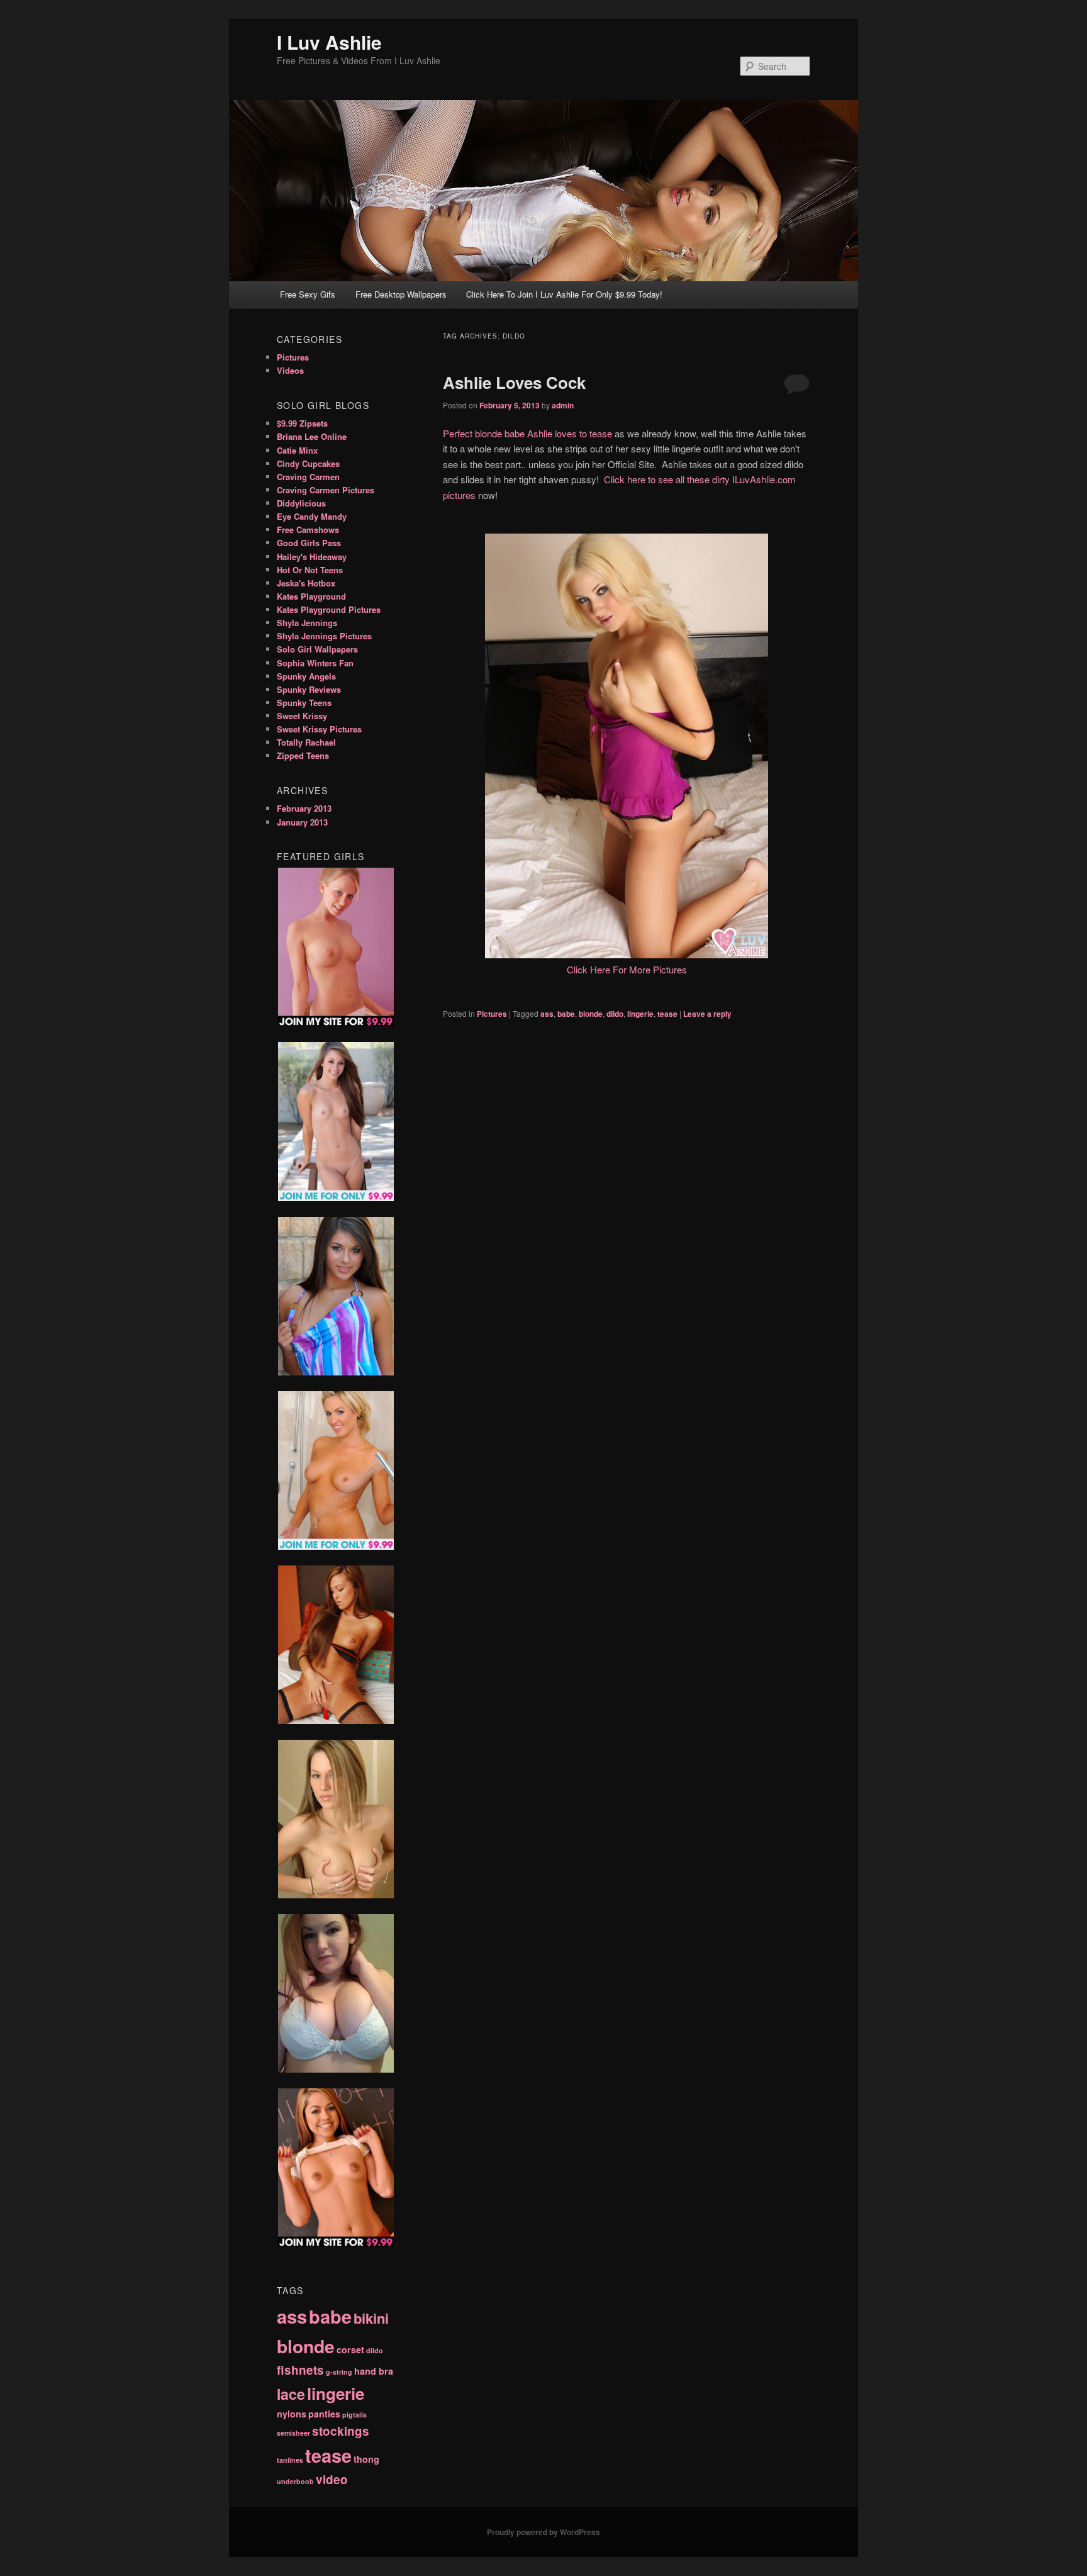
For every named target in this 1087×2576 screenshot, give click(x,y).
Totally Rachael (306, 742)
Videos (290, 370)
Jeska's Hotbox (306, 583)
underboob (295, 2481)
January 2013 (302, 822)
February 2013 (304, 808)
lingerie (640, 1014)
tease (667, 1014)
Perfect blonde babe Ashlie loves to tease (527, 433)
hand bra (374, 2371)
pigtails (354, 2415)
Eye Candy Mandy (312, 516)
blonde (591, 1014)
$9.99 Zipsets (302, 423)
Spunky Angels (306, 676)
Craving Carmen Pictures (326, 490)
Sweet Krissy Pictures (319, 729)
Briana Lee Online (312, 436)
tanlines (290, 2460)
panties (324, 2414)
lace (291, 2394)
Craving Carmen (308, 477)
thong (366, 2459)
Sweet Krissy (302, 716)
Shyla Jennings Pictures (324, 636)
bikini (371, 2318)
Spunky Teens (304, 703)
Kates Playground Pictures (329, 609)
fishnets (300, 2370)
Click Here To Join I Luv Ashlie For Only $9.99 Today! (564, 294)
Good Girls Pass (309, 543)
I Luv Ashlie (329, 42)
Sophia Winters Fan (315, 663)
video (332, 2479)
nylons (292, 2414)
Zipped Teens (303, 755)
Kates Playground (311, 596)
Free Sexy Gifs (308, 294)
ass (547, 1014)
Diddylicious (301, 503)
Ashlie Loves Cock (514, 382)
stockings (341, 2431)
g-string (339, 2372)
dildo (615, 1014)
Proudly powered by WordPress (543, 2532)
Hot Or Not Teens (310, 570)
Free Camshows (308, 529)
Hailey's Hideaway (312, 557)
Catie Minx (297, 450)
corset (350, 2349)
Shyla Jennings (307, 623)
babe (566, 1014)
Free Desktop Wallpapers (401, 294)
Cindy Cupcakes (308, 463)
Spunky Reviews (309, 689)
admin (563, 405)
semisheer (293, 2433)
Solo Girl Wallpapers (317, 649)
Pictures (492, 1014)
